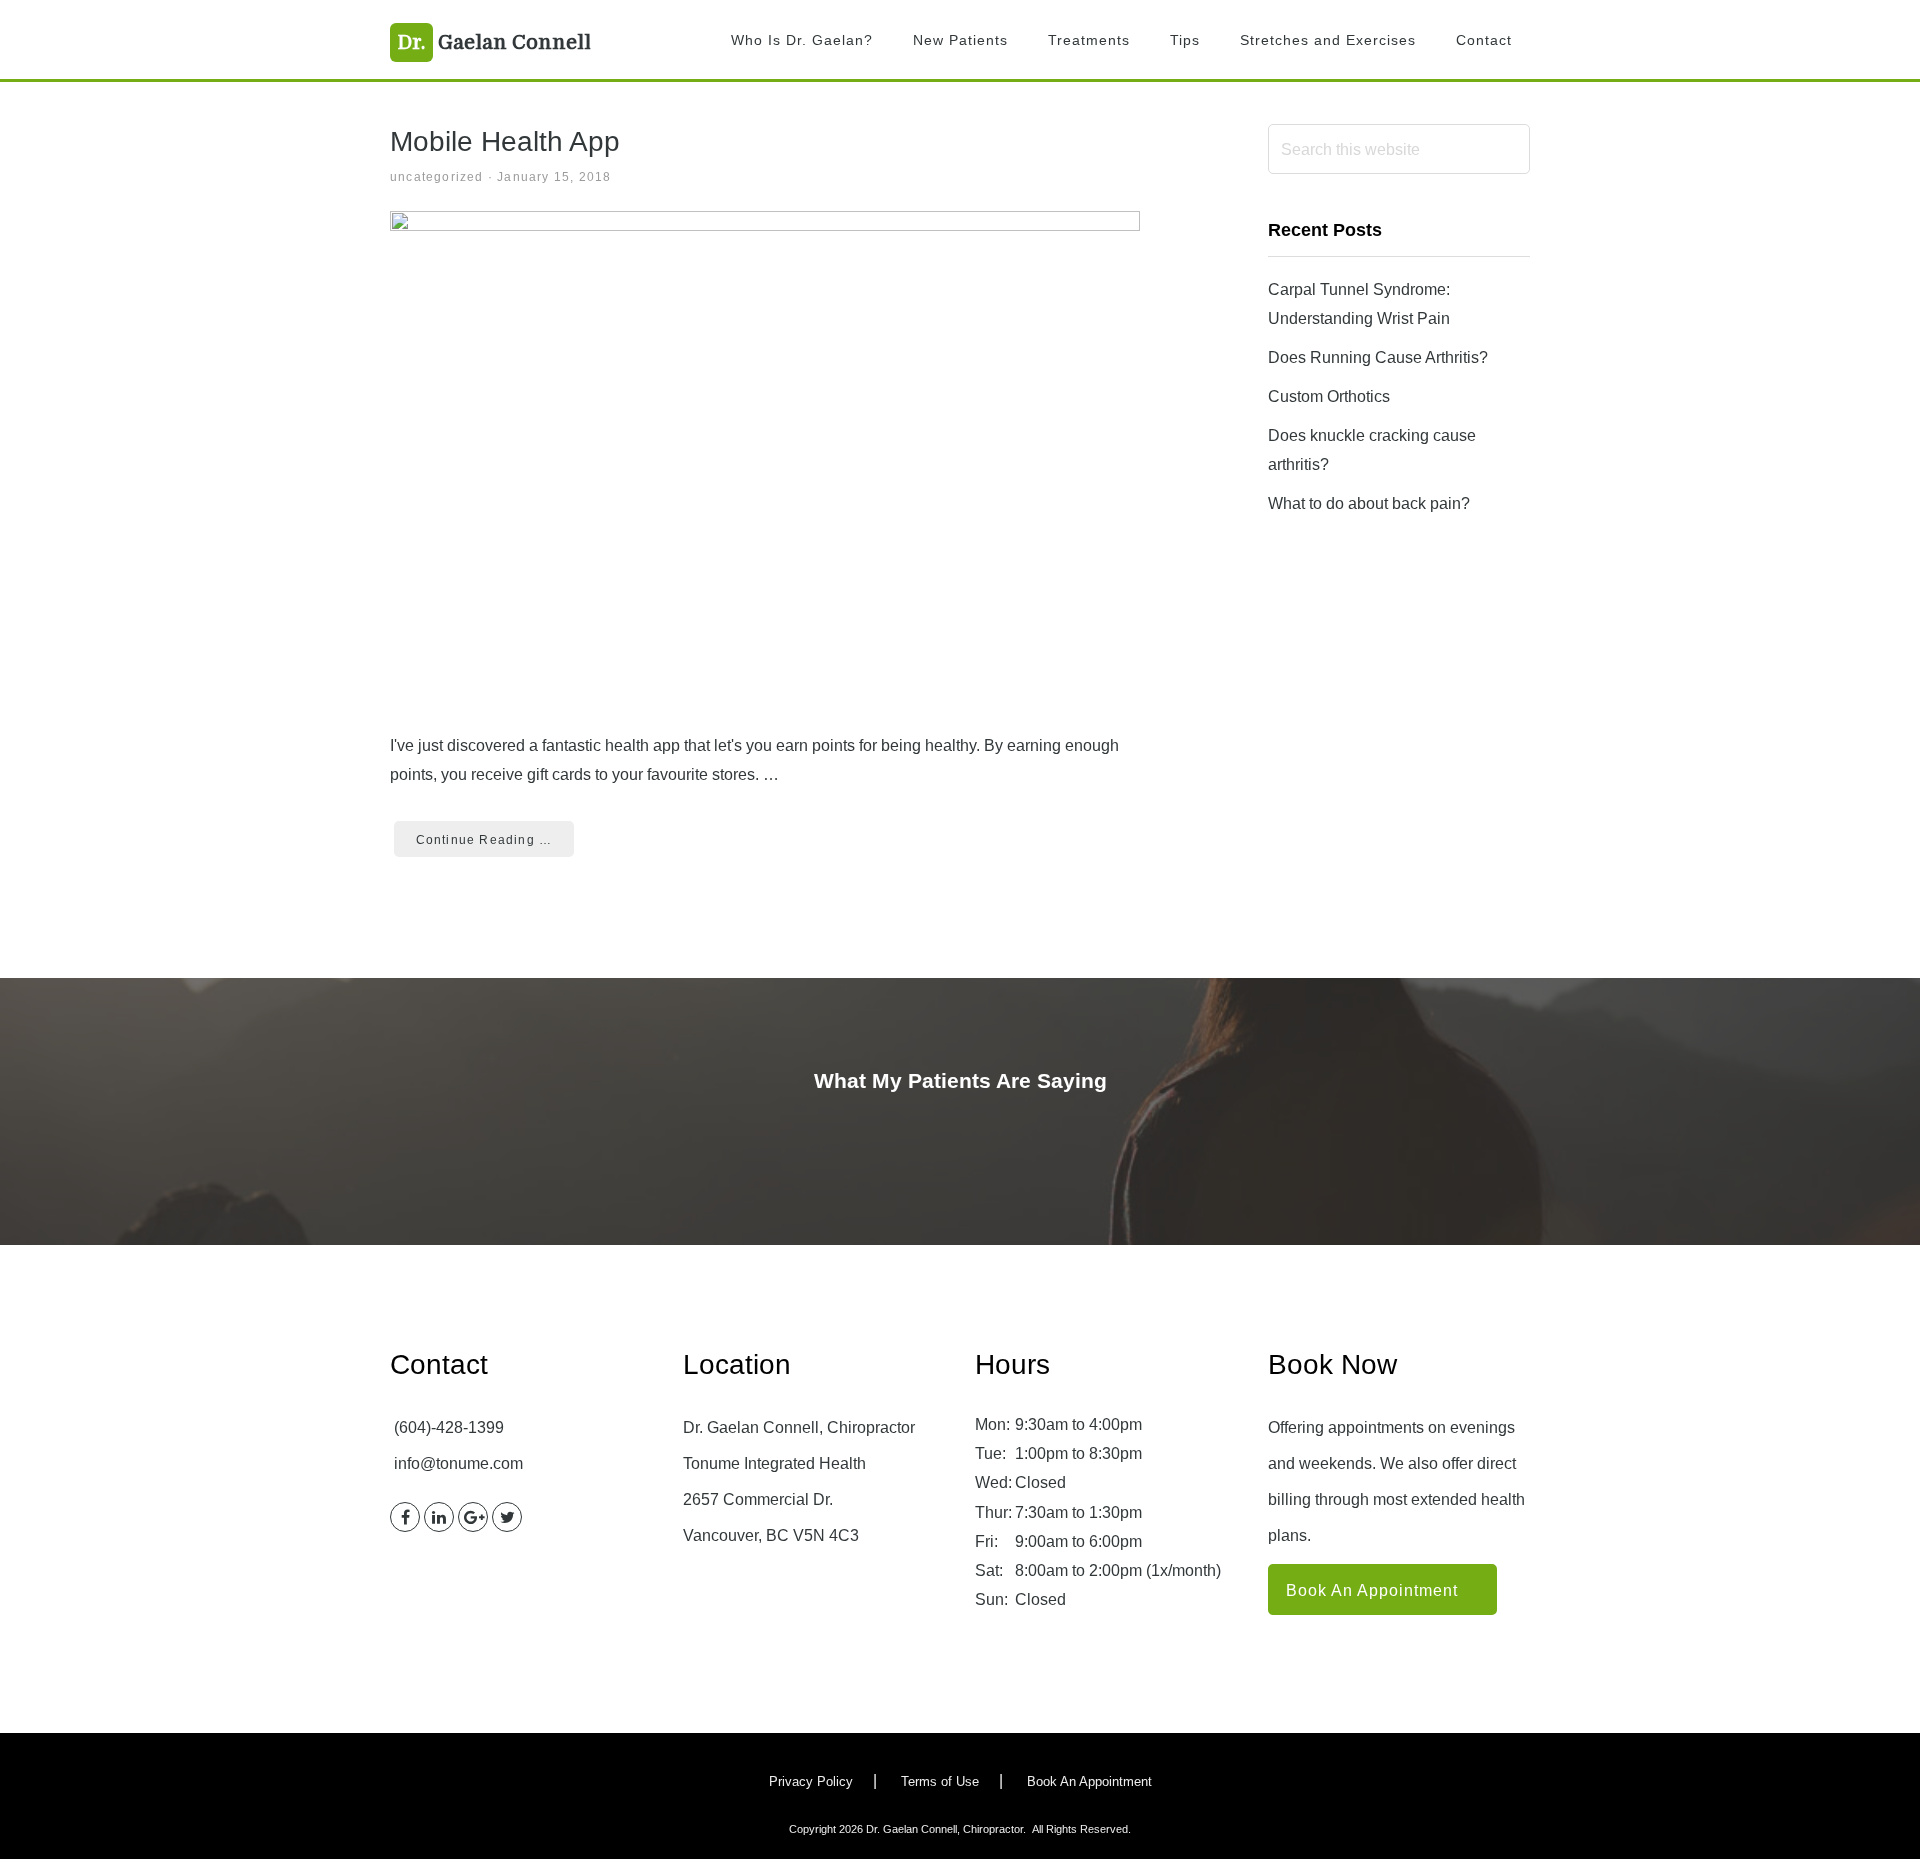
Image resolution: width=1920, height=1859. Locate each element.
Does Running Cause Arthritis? (1378, 357)
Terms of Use (940, 1781)
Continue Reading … (484, 840)
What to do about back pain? (1369, 503)
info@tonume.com (458, 1463)
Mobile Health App (505, 141)
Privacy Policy (811, 1781)
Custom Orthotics (1329, 396)
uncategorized (437, 177)
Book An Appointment (1372, 1590)
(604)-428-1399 (449, 1427)
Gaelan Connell (494, 42)
